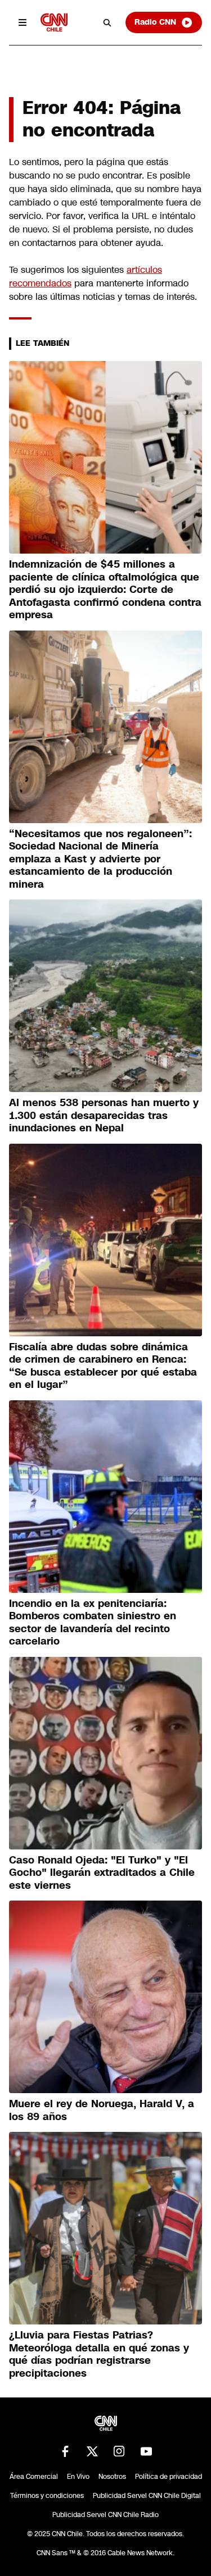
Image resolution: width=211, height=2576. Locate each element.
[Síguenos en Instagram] (119, 2451)
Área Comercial (34, 2477)
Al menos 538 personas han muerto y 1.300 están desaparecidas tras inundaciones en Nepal (104, 1115)
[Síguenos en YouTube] (146, 2451)
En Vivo (78, 2477)
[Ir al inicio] (54, 22)
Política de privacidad (169, 2477)
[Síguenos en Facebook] (65, 2451)
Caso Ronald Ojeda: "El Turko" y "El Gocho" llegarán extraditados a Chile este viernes (102, 1873)
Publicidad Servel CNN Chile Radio (105, 2515)
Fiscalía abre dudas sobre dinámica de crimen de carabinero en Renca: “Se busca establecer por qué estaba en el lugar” (103, 1366)
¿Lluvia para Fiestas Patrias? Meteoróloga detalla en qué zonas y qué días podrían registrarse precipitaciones (99, 2354)
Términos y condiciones (47, 2496)
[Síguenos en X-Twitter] (92, 2451)
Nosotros (112, 2477)
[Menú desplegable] (23, 22)
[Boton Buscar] (107, 22)
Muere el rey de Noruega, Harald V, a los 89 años (102, 2110)
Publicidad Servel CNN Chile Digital (147, 2496)
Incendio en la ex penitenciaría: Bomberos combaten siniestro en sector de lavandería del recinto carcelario (93, 1623)
